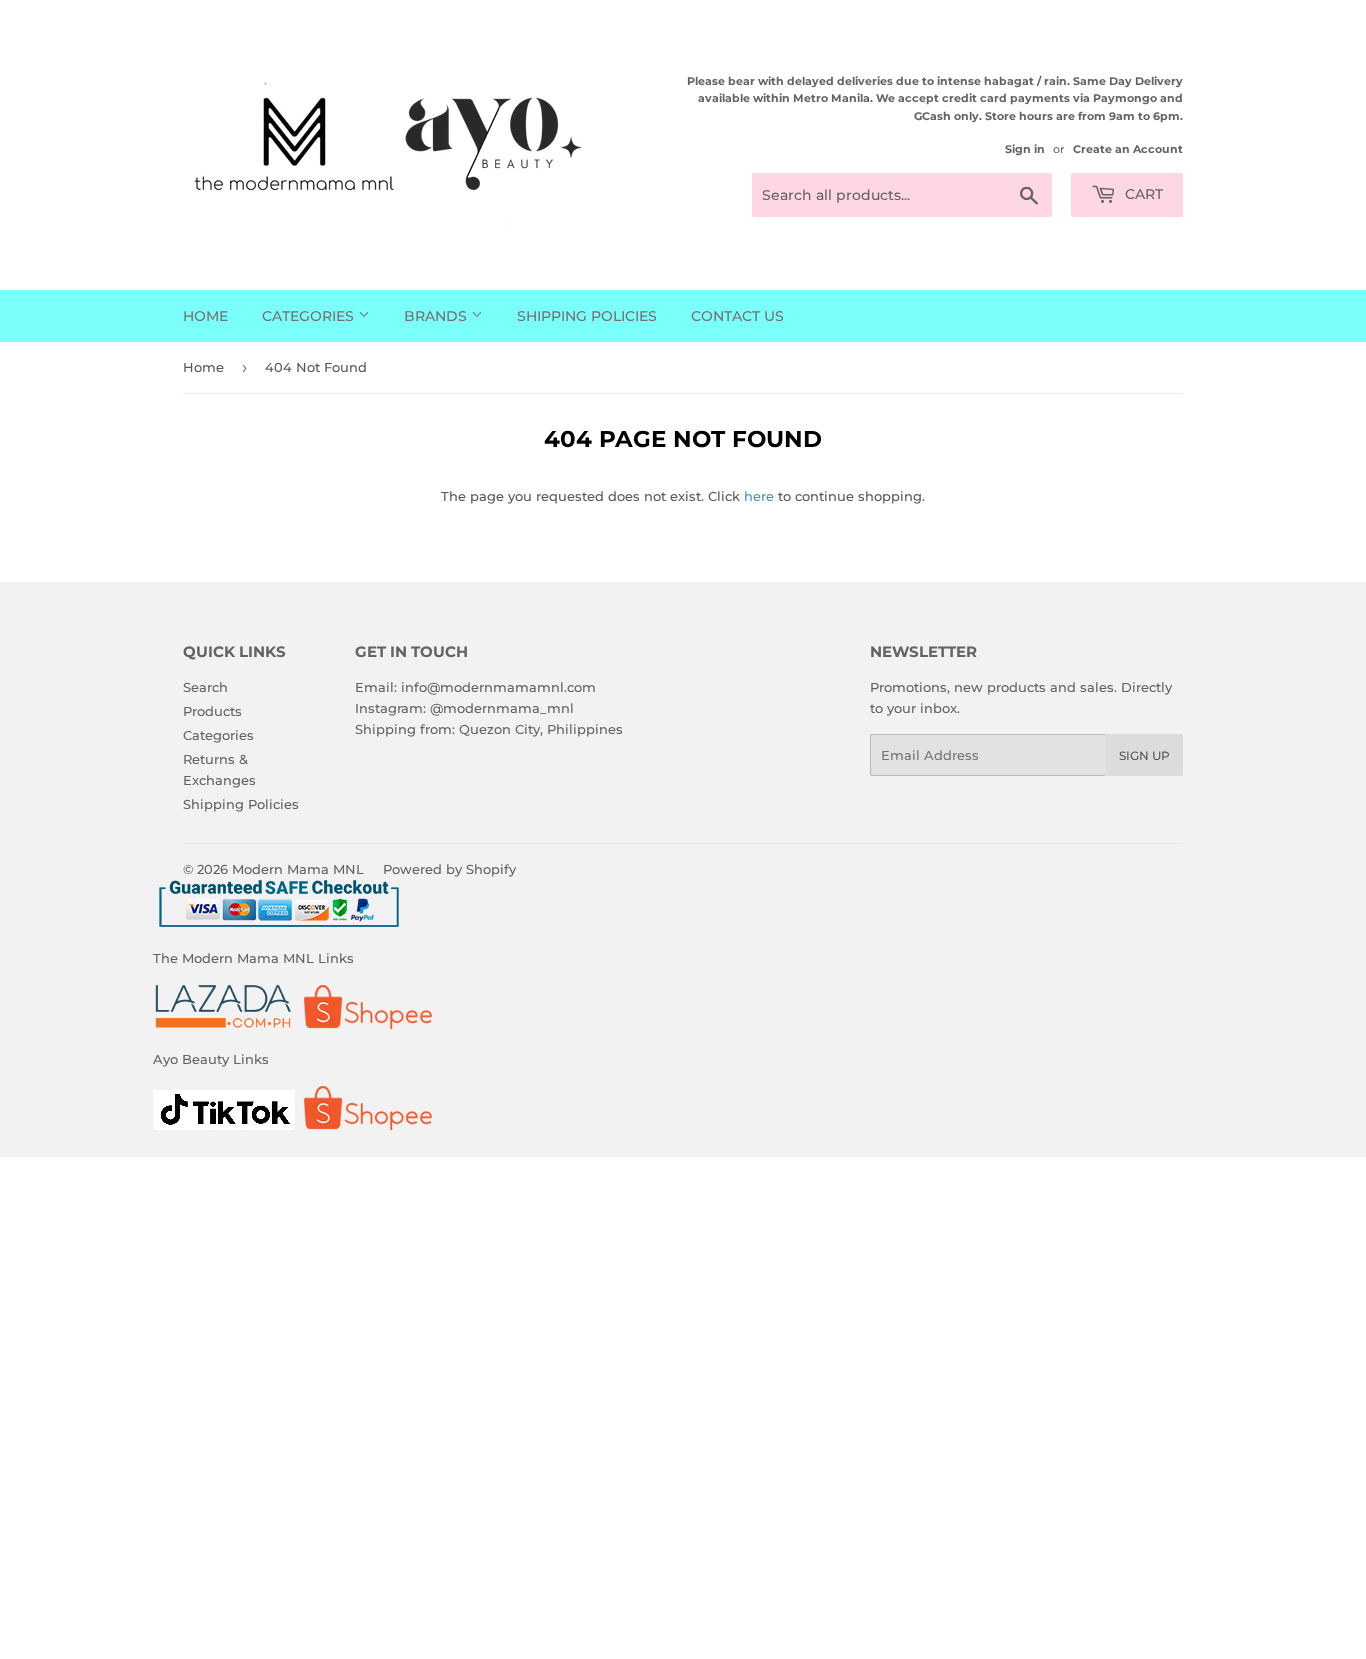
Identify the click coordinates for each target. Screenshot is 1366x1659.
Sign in (1025, 149)
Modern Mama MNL (298, 869)
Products (212, 711)
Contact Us (737, 316)
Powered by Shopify (449, 869)
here (759, 496)
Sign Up (1144, 755)
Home (205, 316)
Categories (310, 316)
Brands (437, 316)
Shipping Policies (587, 316)
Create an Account (1128, 149)
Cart (1142, 194)
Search (205, 687)
